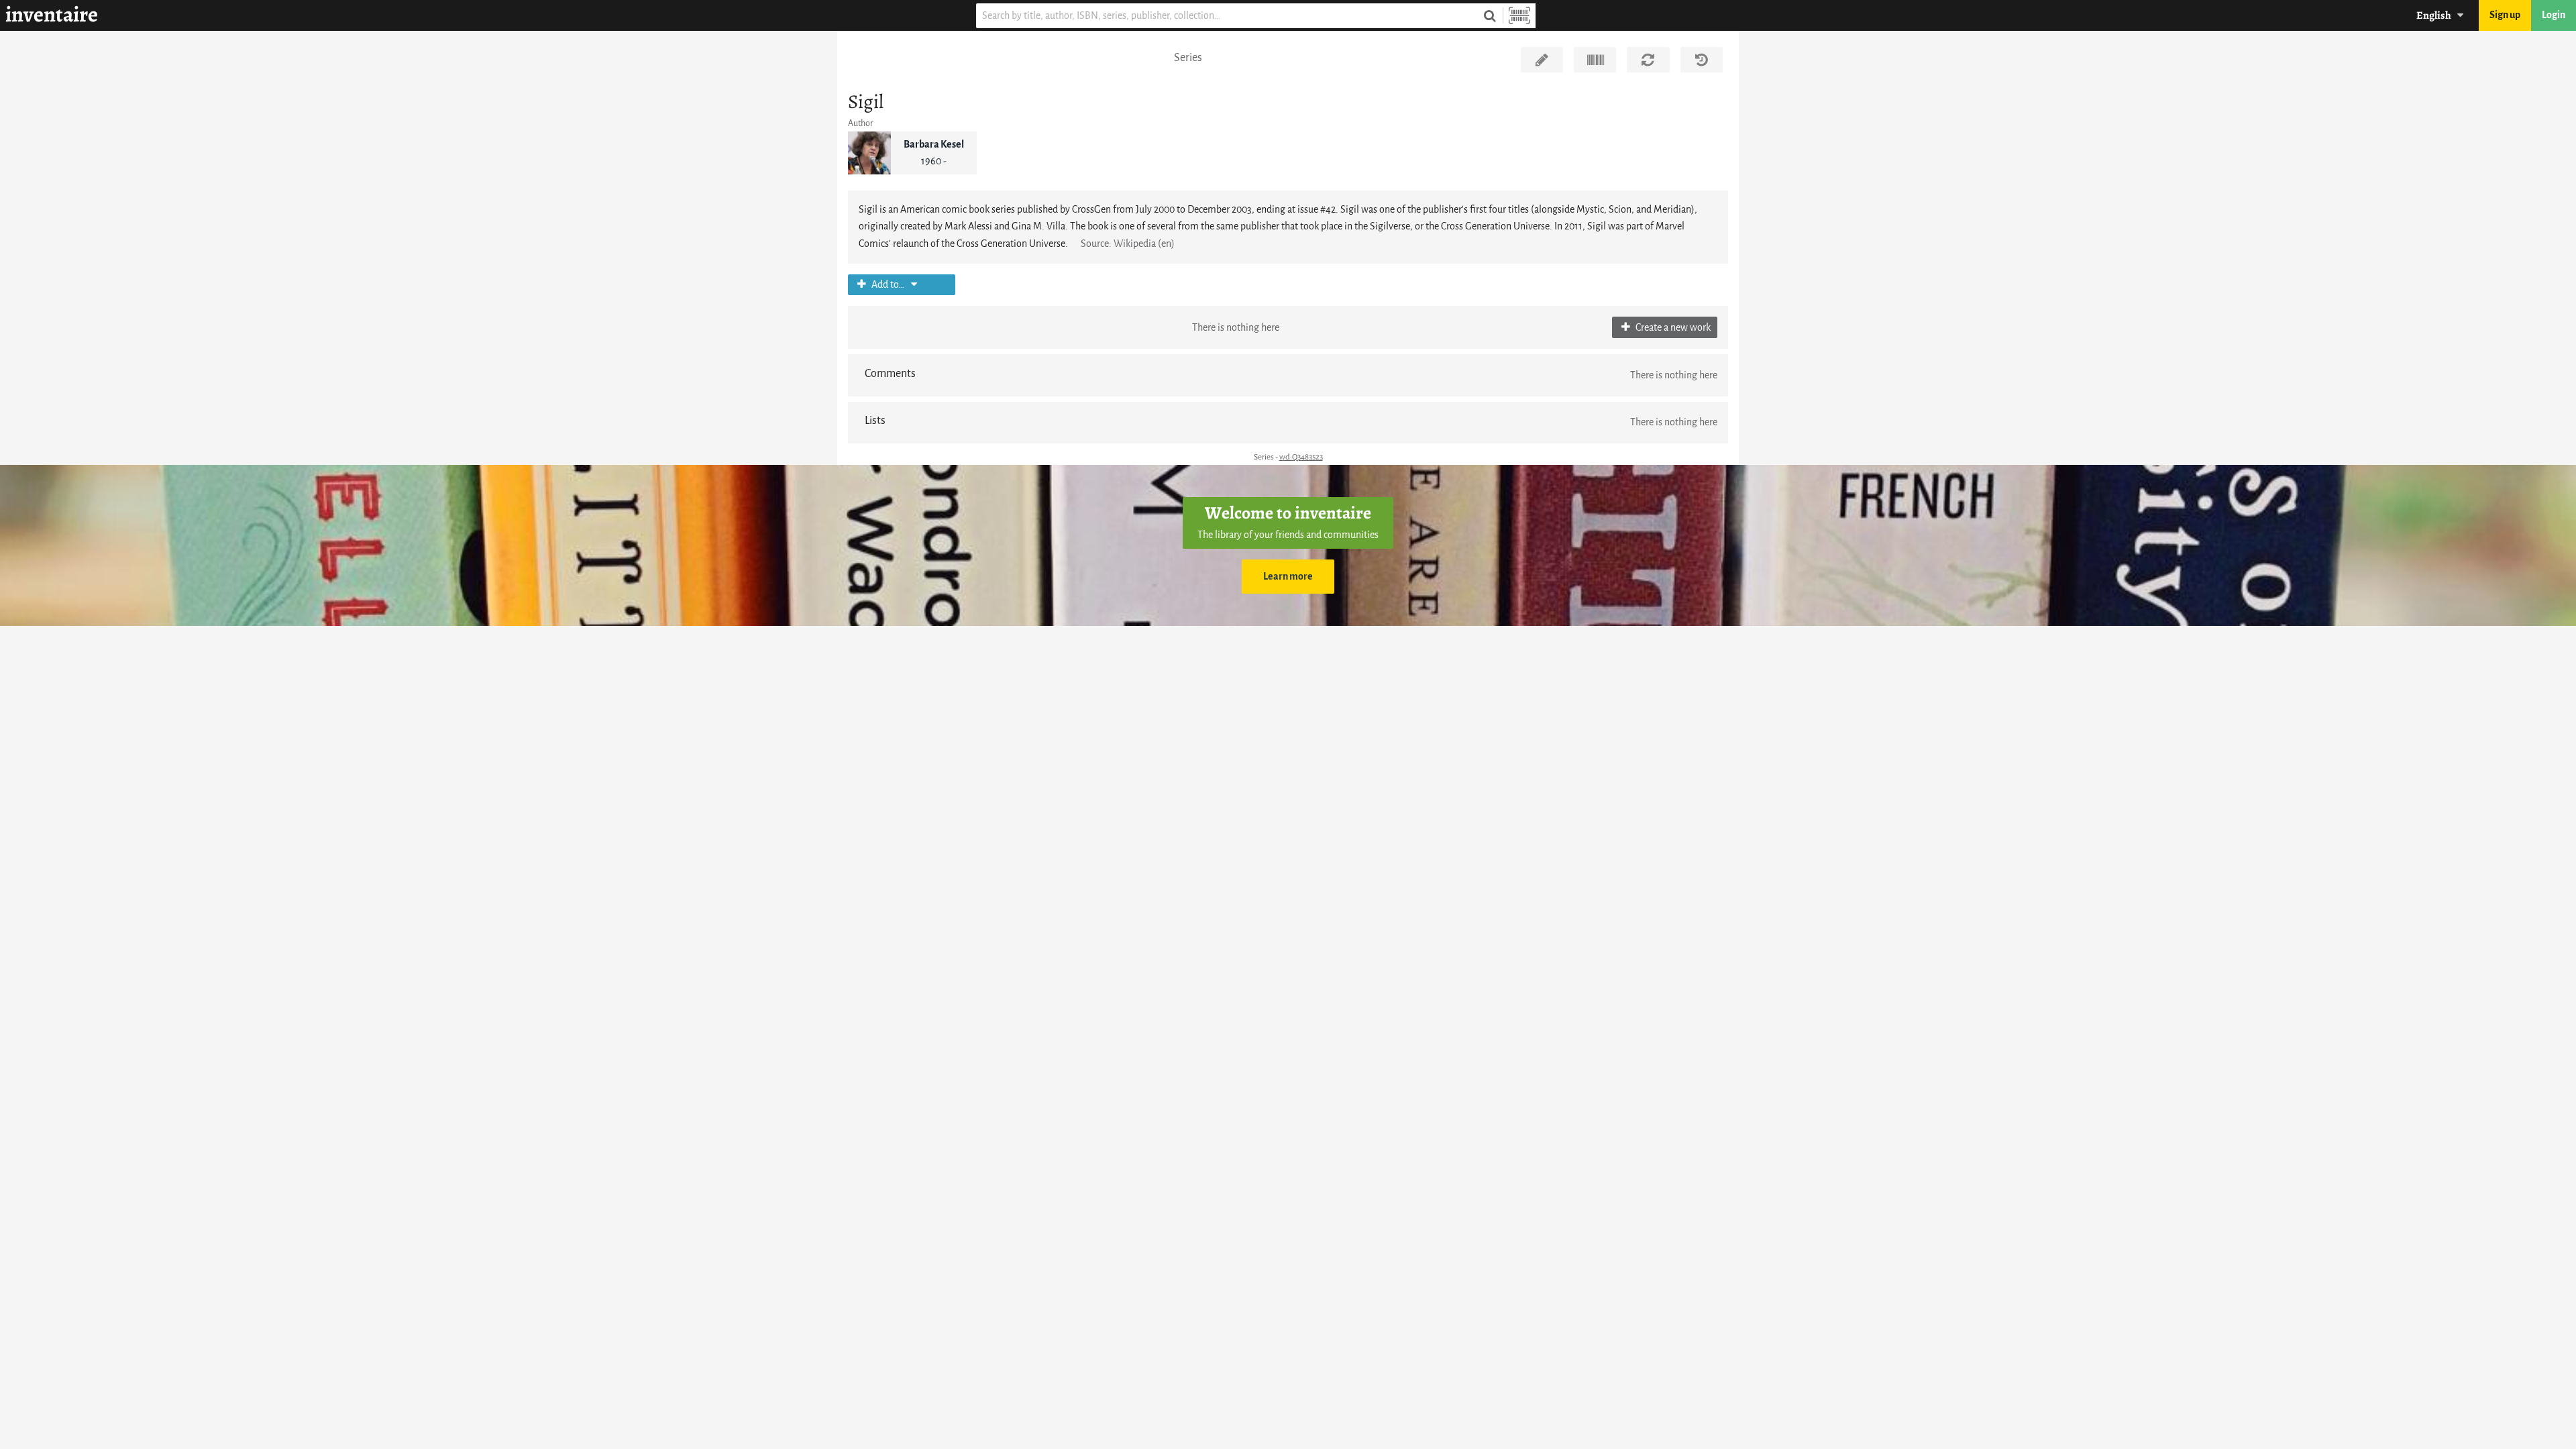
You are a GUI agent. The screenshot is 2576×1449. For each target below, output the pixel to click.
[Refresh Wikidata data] (1648, 60)
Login (2554, 15)
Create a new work (1672, 328)
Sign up (2505, 15)
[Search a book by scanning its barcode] (1519, 16)
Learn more (1288, 577)
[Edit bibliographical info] (1542, 60)
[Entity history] (1702, 60)
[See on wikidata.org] (1595, 60)
